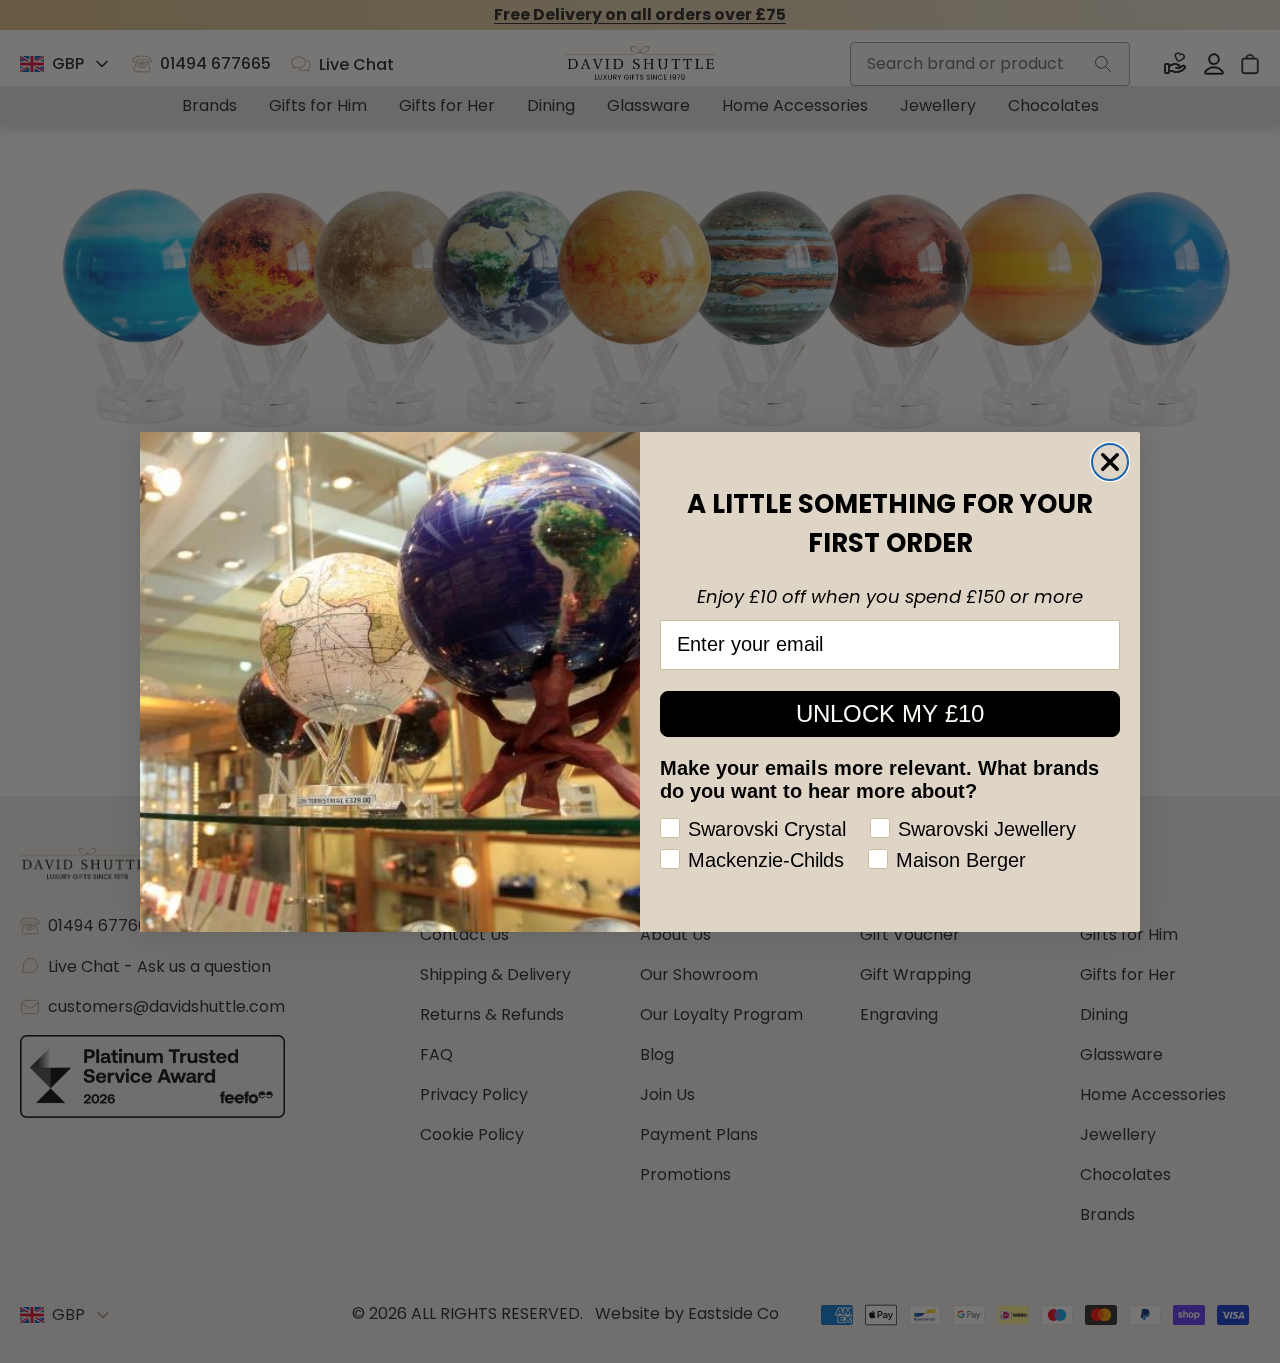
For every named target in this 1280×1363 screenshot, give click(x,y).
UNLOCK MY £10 (890, 713)
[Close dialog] (1110, 462)
